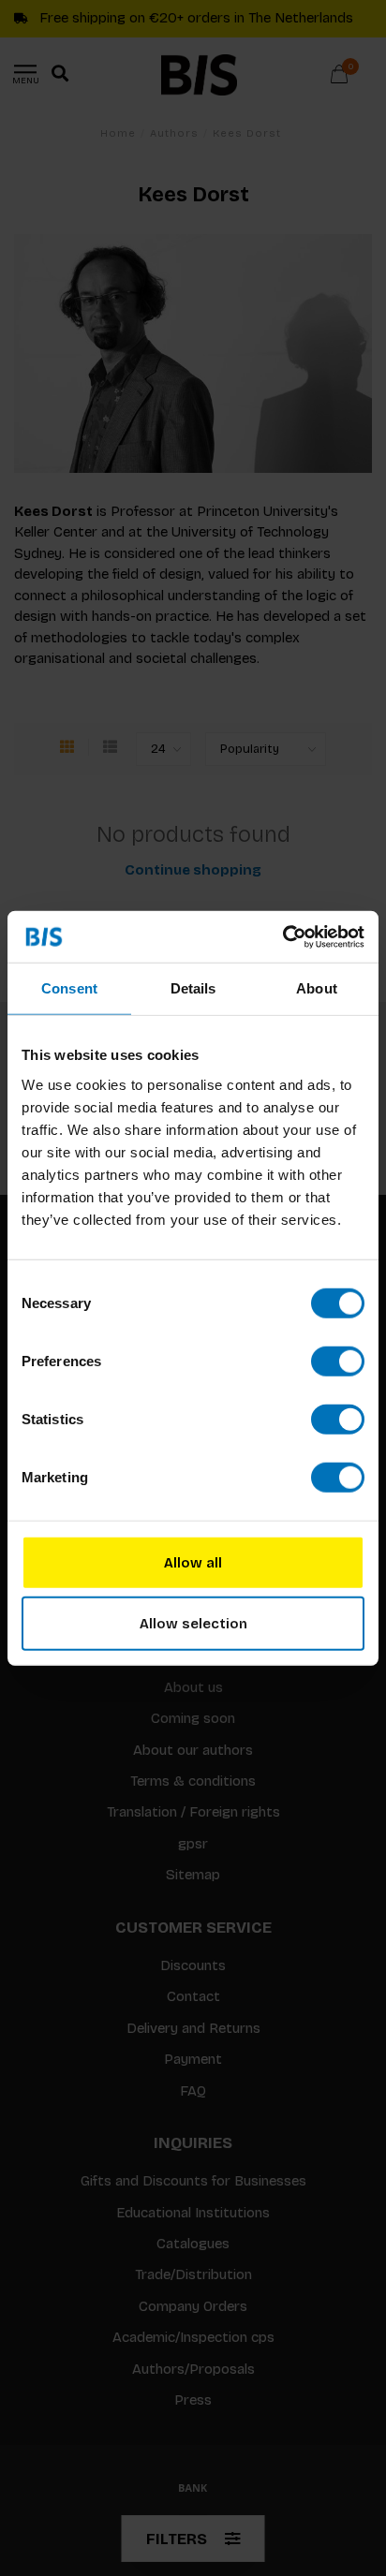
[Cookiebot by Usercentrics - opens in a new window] (282, 936)
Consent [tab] (69, 988)
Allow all (193, 1562)
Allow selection (193, 1624)
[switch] (338, 1361)
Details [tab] (193, 988)
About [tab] (317, 988)
